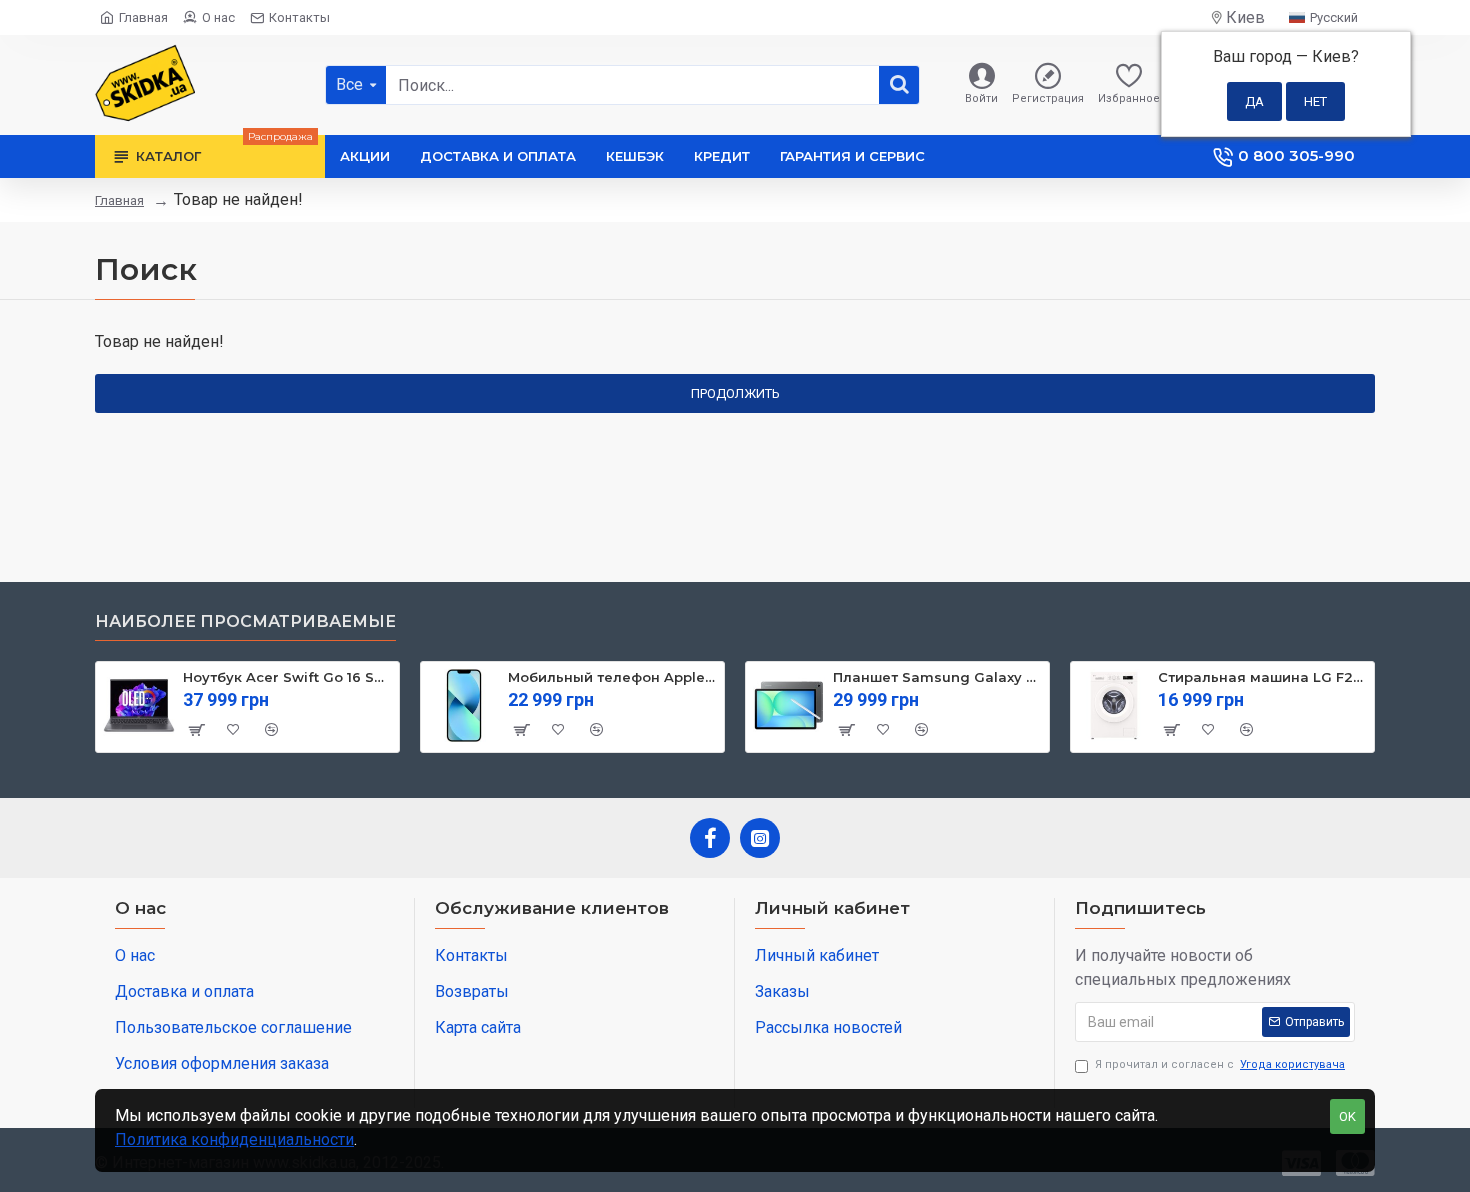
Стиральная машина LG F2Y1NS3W (1262, 677)
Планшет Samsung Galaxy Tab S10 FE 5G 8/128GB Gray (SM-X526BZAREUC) (937, 677)
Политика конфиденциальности (234, 1139)
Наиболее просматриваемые (245, 621)
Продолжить (735, 393)
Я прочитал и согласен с (1220, 1064)
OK (1347, 1116)
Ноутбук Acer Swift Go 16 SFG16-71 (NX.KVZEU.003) (287, 677)
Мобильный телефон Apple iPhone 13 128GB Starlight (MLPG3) (612, 677)
